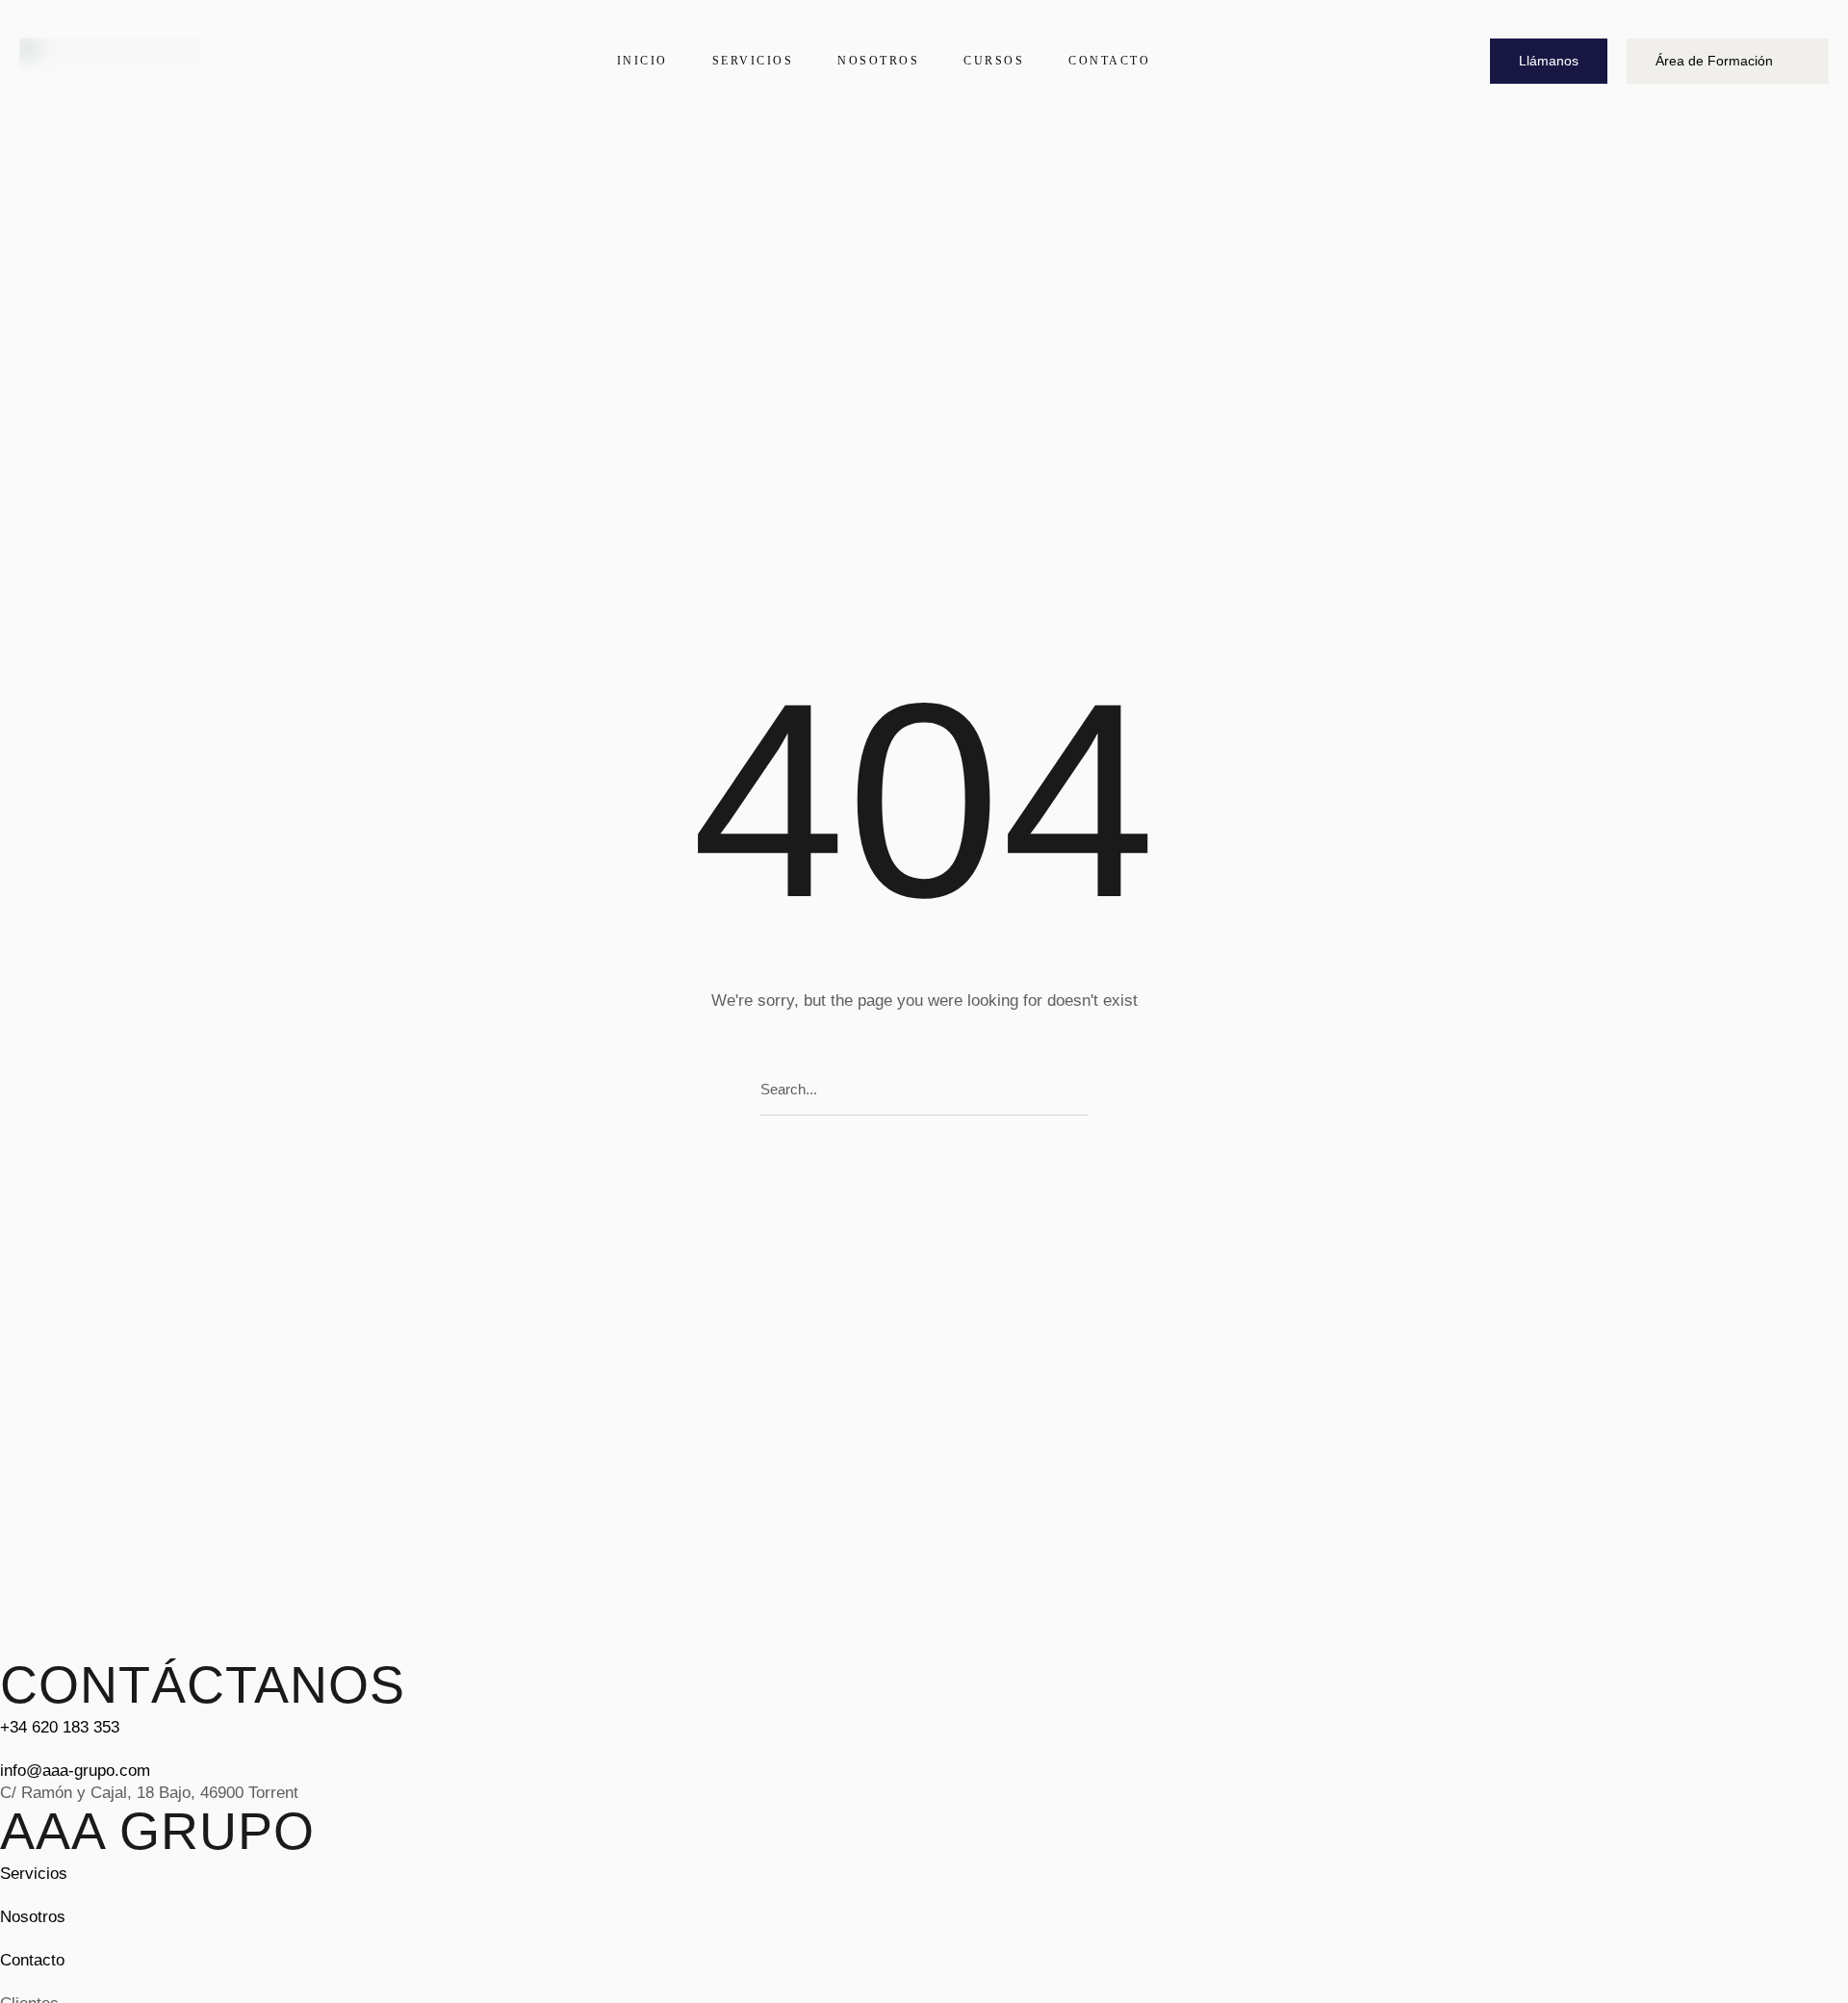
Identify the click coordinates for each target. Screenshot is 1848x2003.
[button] (1549, 61)
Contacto (32, 1960)
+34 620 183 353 (60, 1727)
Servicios (34, 1874)
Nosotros (33, 1917)
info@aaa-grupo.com (75, 1771)
